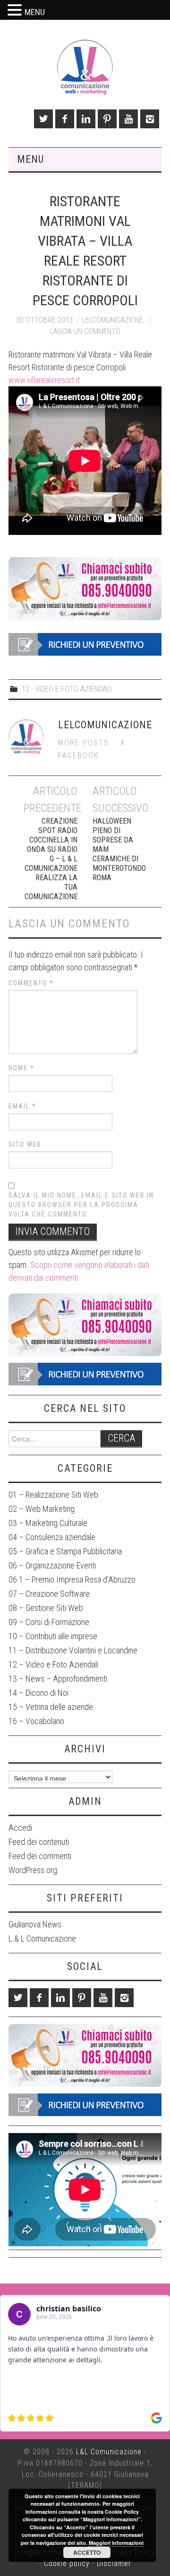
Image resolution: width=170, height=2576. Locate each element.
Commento (31, 983)
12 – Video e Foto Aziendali (53, 1664)
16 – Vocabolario (36, 1721)
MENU (35, 12)
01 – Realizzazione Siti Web (53, 1495)
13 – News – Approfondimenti (58, 1679)
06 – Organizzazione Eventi (52, 1565)
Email (22, 1106)
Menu (30, 159)
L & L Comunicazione (42, 1938)
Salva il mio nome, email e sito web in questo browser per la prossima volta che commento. (81, 1205)
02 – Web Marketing (42, 1509)
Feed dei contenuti (39, 1842)
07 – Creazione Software (49, 1594)
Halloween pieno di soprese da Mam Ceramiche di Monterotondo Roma (119, 849)
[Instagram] (150, 119)
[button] (16, 11)
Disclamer (114, 2563)
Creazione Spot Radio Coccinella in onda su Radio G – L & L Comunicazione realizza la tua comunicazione (51, 859)
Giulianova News (35, 1924)
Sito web (25, 1144)
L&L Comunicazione (109, 2452)
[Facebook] (65, 119)
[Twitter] (43, 119)
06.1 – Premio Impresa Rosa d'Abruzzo (72, 1580)
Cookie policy (67, 2563)
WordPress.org (33, 1870)
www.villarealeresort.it (44, 380)
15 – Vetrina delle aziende (51, 1707)
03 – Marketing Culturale (48, 1523)
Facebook (79, 755)
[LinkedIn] (86, 119)
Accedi (20, 1828)
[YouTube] (128, 119)
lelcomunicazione (113, 320)
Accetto (87, 2552)
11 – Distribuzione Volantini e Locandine (73, 1650)
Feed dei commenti (40, 1856)
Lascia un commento (85, 331)
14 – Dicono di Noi (38, 1693)
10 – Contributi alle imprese (53, 1636)
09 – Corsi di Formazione (49, 1622)
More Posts (84, 743)
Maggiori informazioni (116, 2543)
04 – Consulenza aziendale (52, 1537)
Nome (21, 1068)
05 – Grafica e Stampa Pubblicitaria (65, 1551)
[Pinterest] (107, 119)
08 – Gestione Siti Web (46, 1608)
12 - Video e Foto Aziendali (67, 689)
